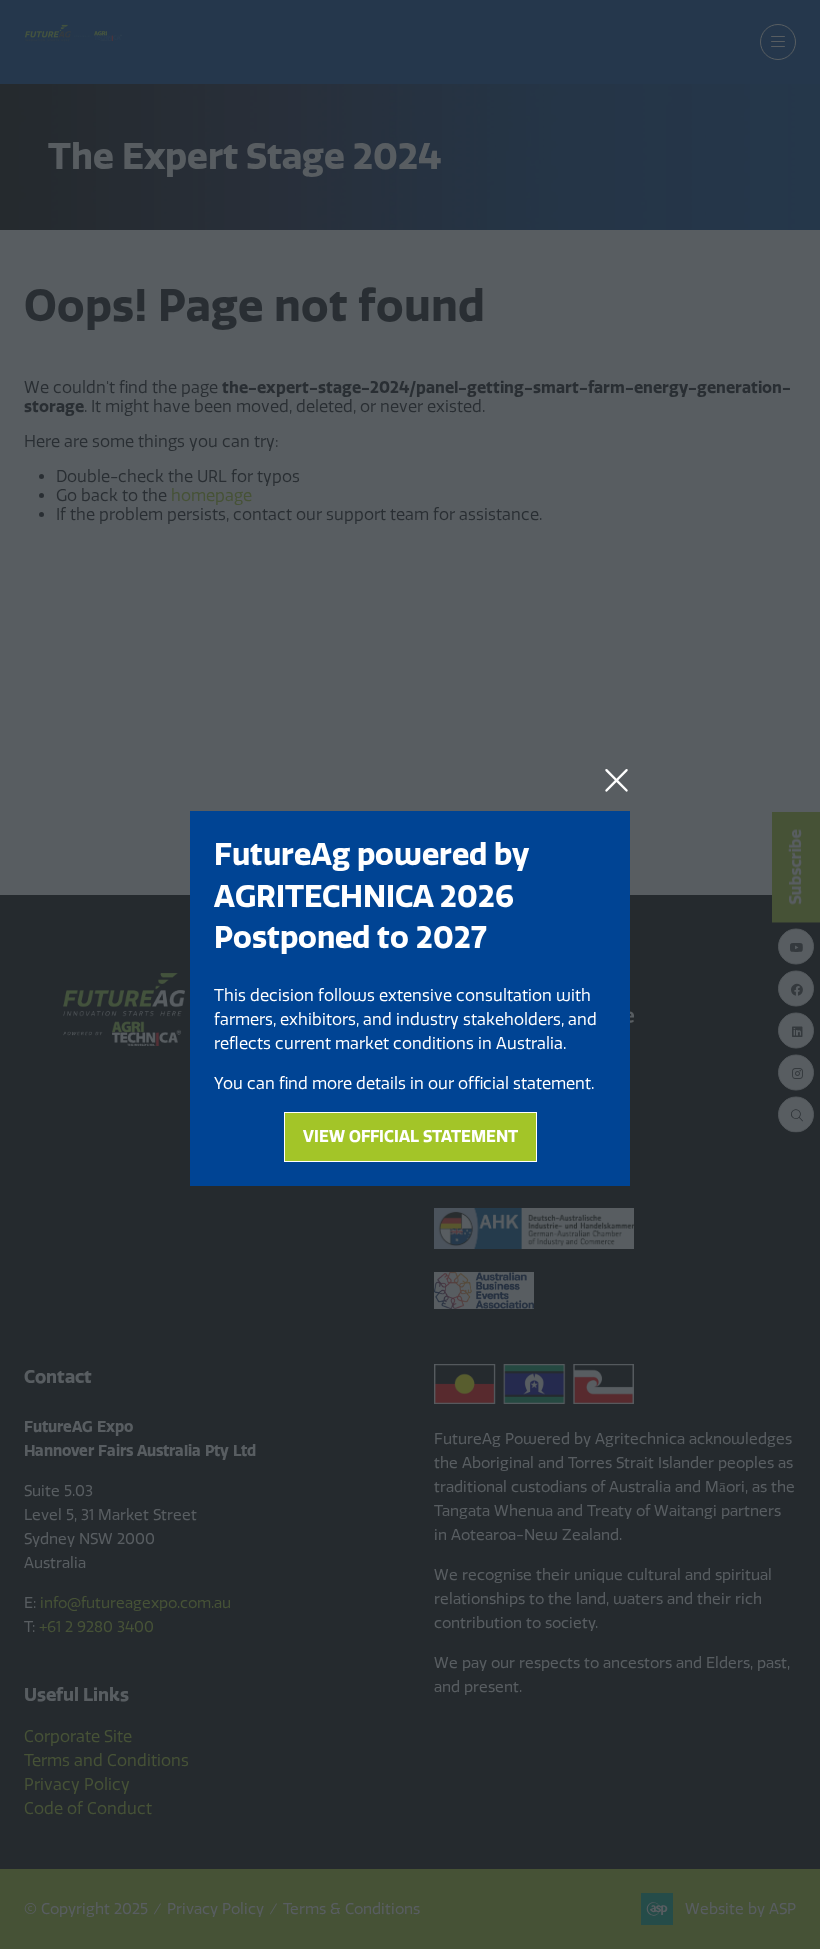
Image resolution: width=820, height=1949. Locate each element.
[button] (616, 781)
